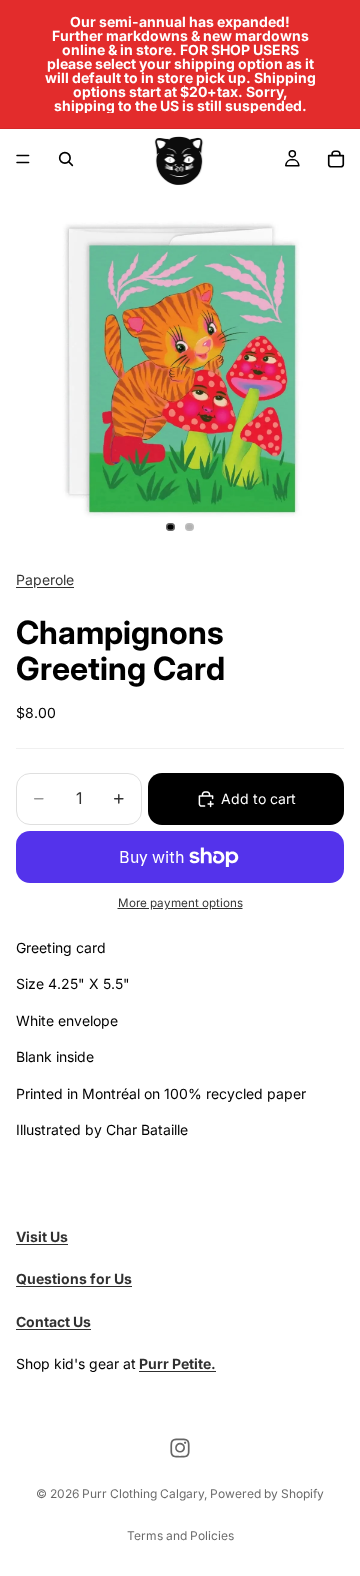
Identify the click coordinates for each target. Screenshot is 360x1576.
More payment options (180, 903)
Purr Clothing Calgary (143, 1493)
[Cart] (336, 159)
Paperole (45, 579)
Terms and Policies (180, 1535)
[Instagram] (180, 1448)
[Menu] (23, 159)
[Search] (66, 159)
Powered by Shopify (267, 1493)
